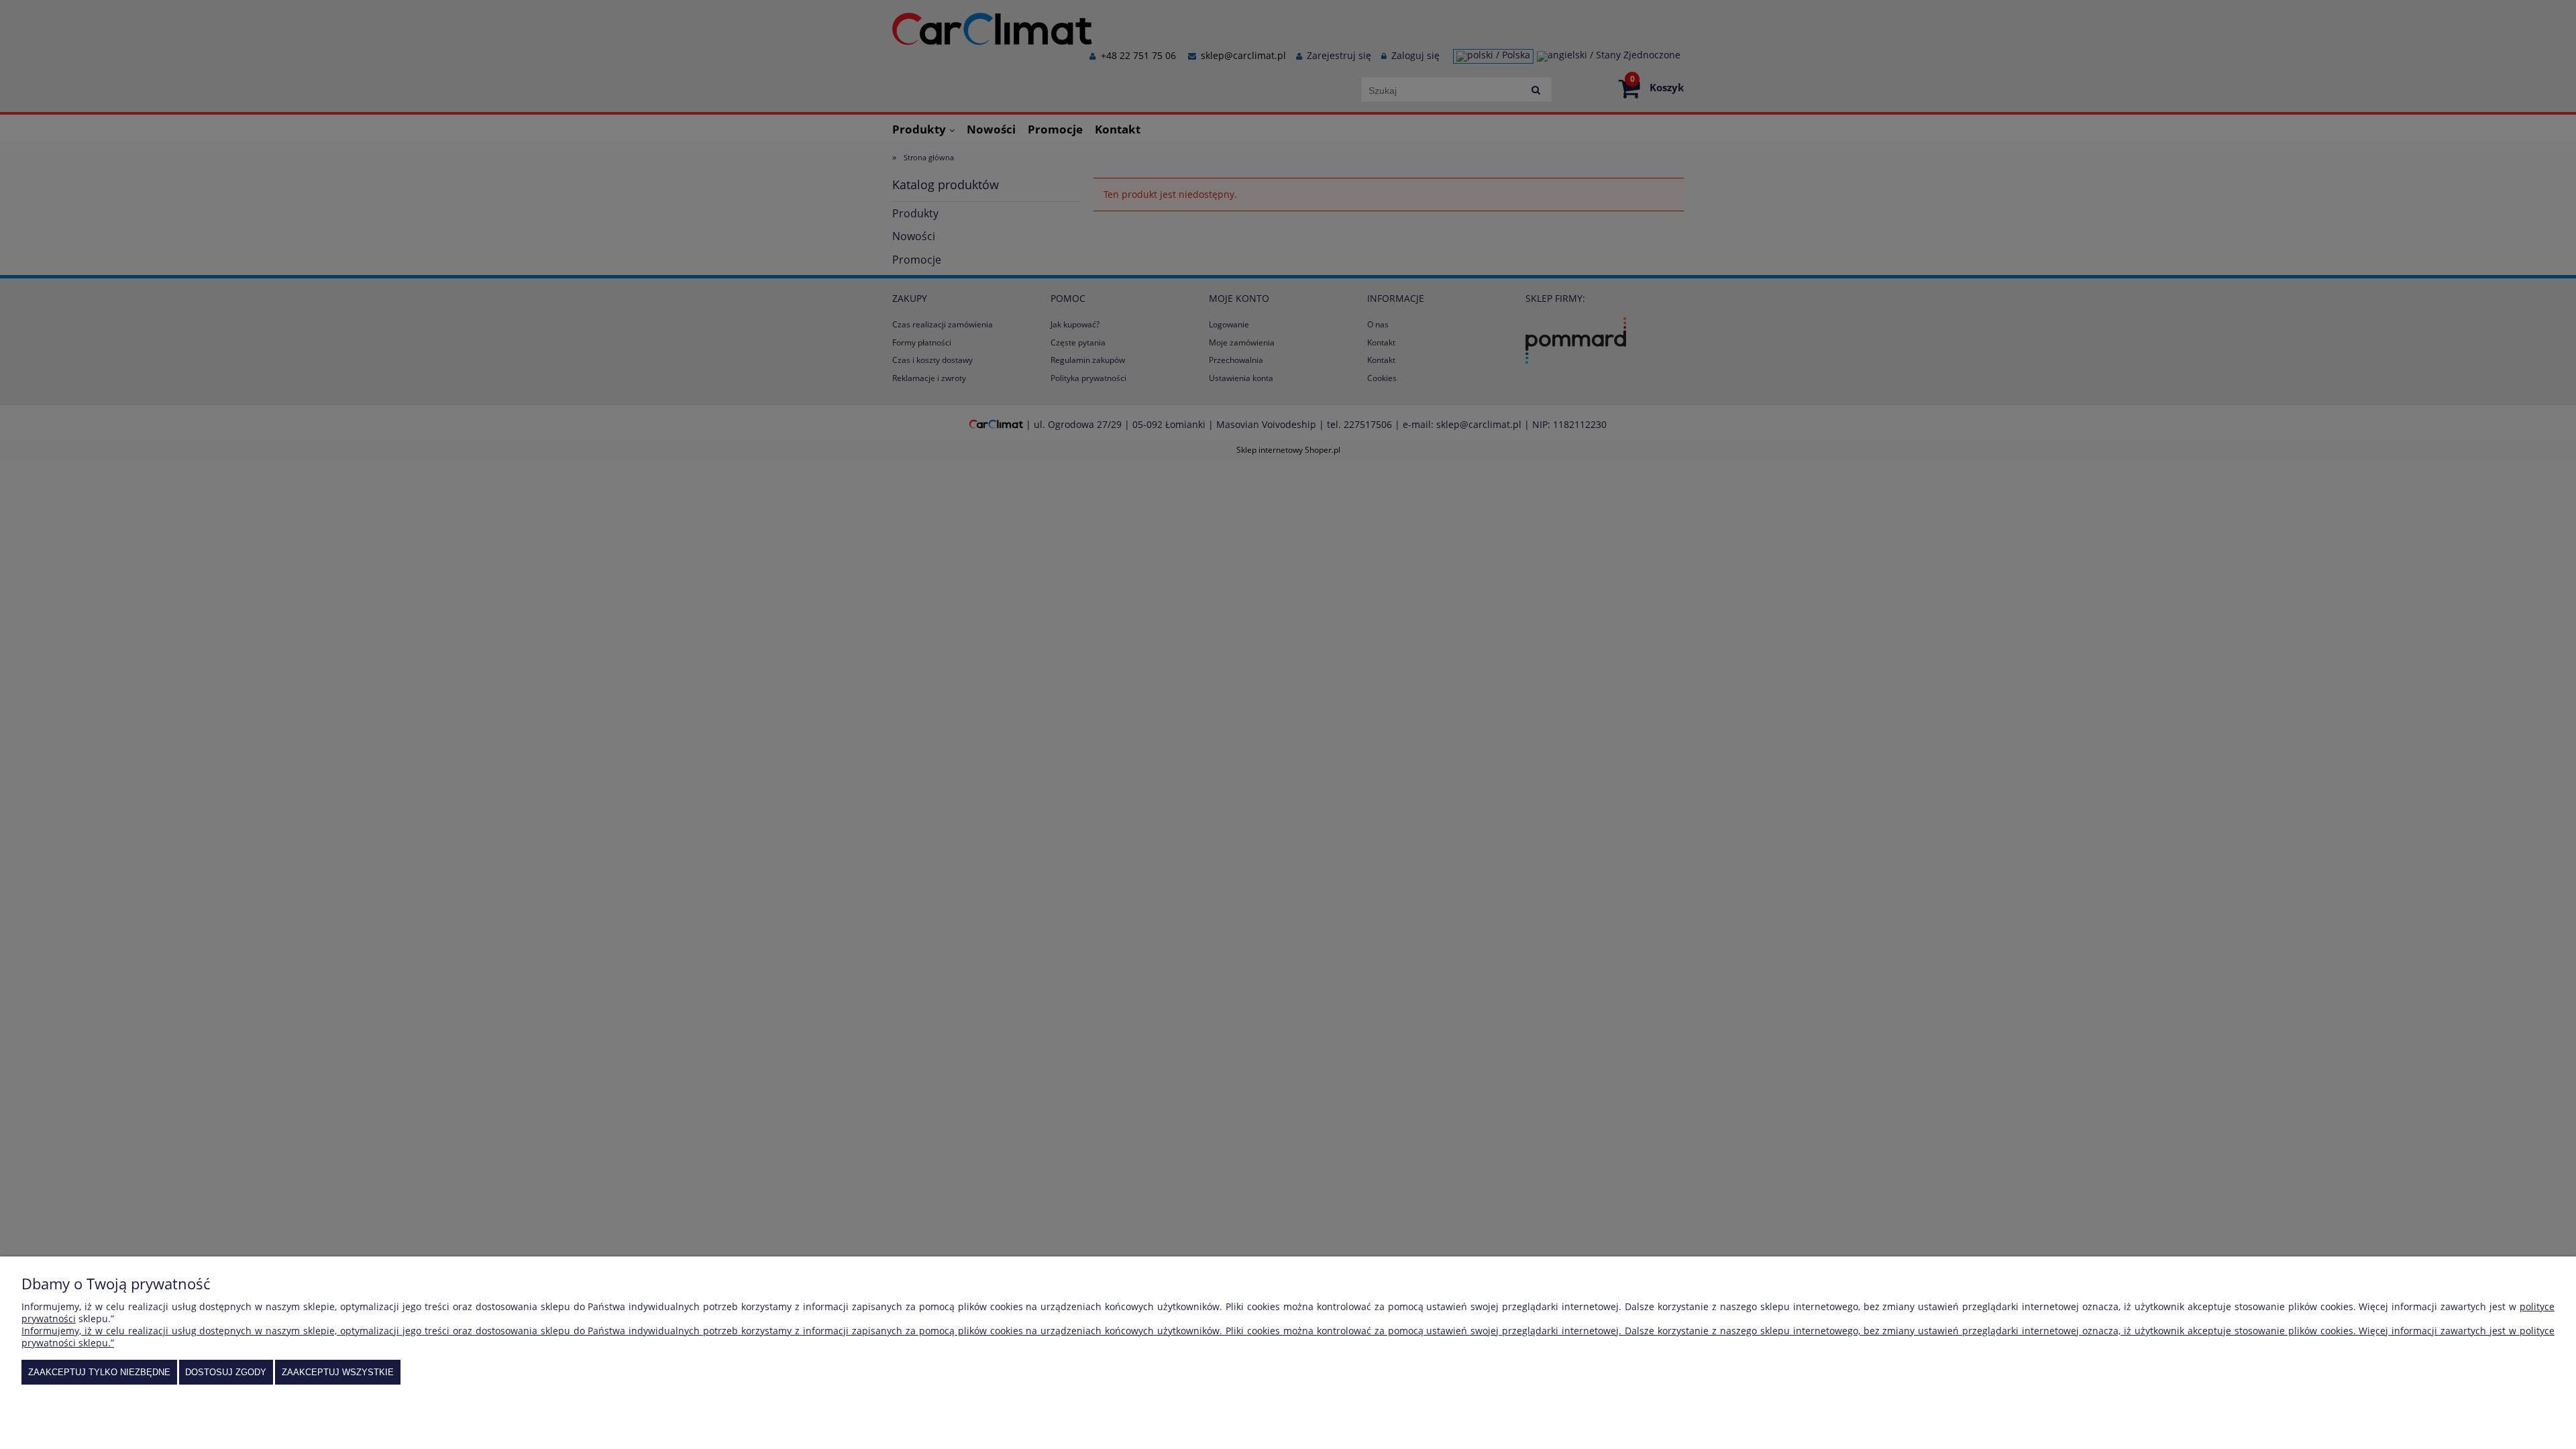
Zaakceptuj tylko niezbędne (99, 1372)
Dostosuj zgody (226, 1372)
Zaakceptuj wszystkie (338, 1372)
